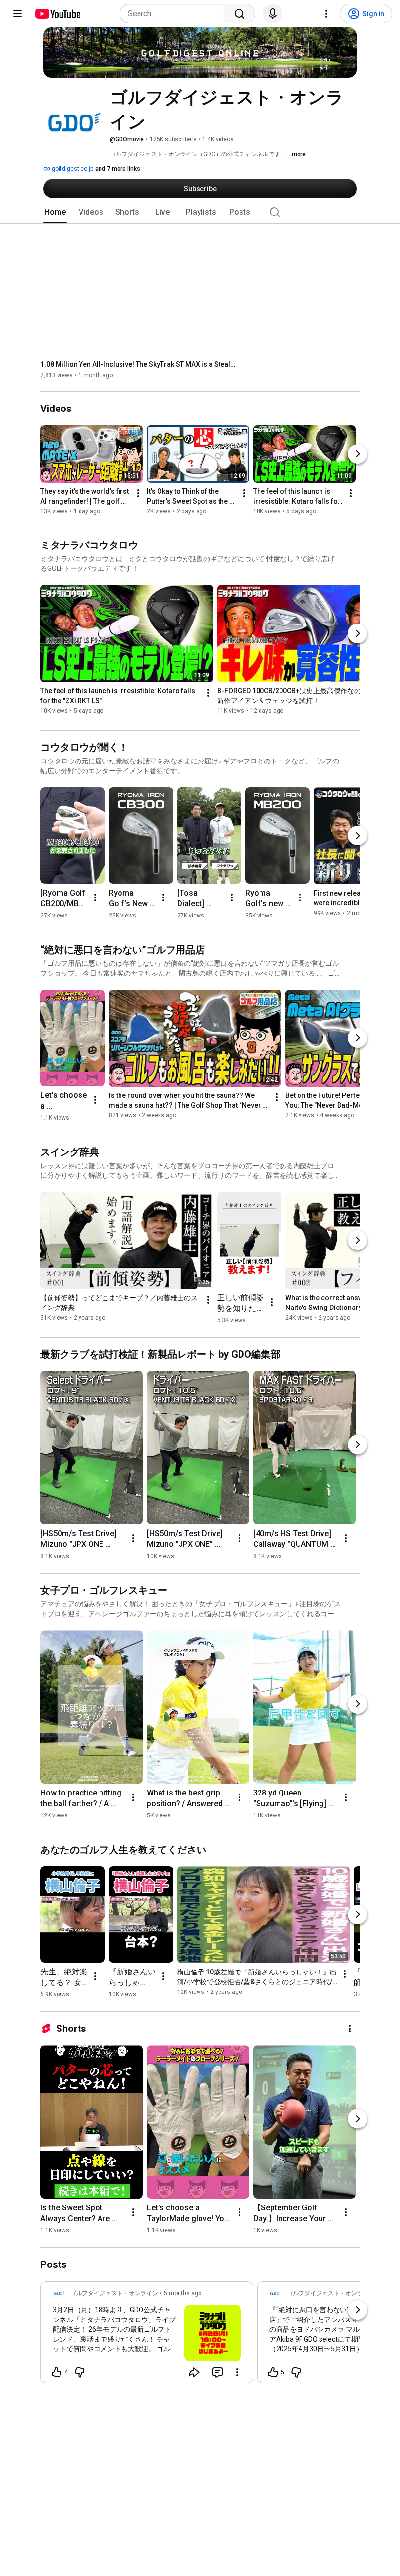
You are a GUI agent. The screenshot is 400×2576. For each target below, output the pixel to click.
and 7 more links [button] (118, 169)
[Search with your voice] (273, 14)
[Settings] (326, 14)
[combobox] (175, 14)
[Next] (358, 454)
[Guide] (18, 14)
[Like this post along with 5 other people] (273, 2372)
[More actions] (138, 494)
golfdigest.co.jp (72, 169)
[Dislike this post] (80, 2372)
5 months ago (183, 2293)
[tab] (55, 212)
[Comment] (218, 2372)
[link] (147, 2335)
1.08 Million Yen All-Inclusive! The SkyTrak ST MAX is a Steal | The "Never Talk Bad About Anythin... (138, 364)
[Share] (194, 2372)
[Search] (240, 14)
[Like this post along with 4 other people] (57, 2372)
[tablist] (200, 212)
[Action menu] (237, 2372)
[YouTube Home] (57, 14)
